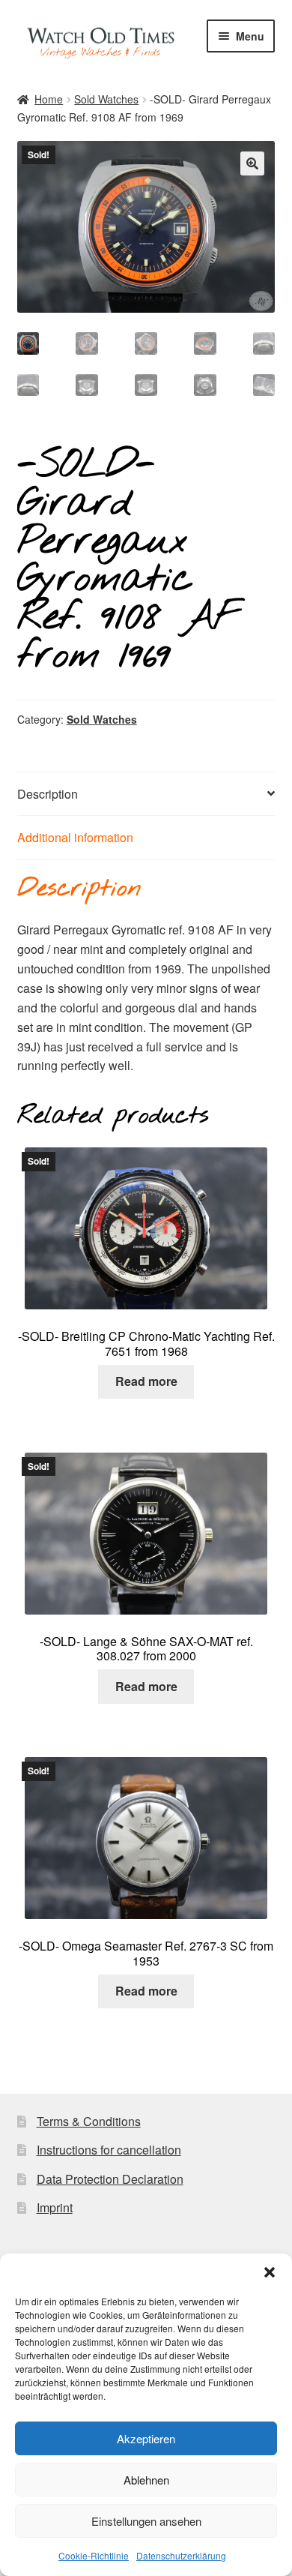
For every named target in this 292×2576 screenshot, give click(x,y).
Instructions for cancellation (109, 2150)
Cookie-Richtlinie (94, 2555)
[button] (270, 2272)
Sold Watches (106, 99)
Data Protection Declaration (110, 2179)
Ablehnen (146, 2480)
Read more (146, 1381)
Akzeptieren (146, 2438)
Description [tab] (48, 794)
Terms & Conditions (89, 2121)
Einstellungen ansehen (146, 2521)
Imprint (55, 2207)
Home (49, 99)
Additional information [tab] (75, 837)
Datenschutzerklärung (181, 2555)
